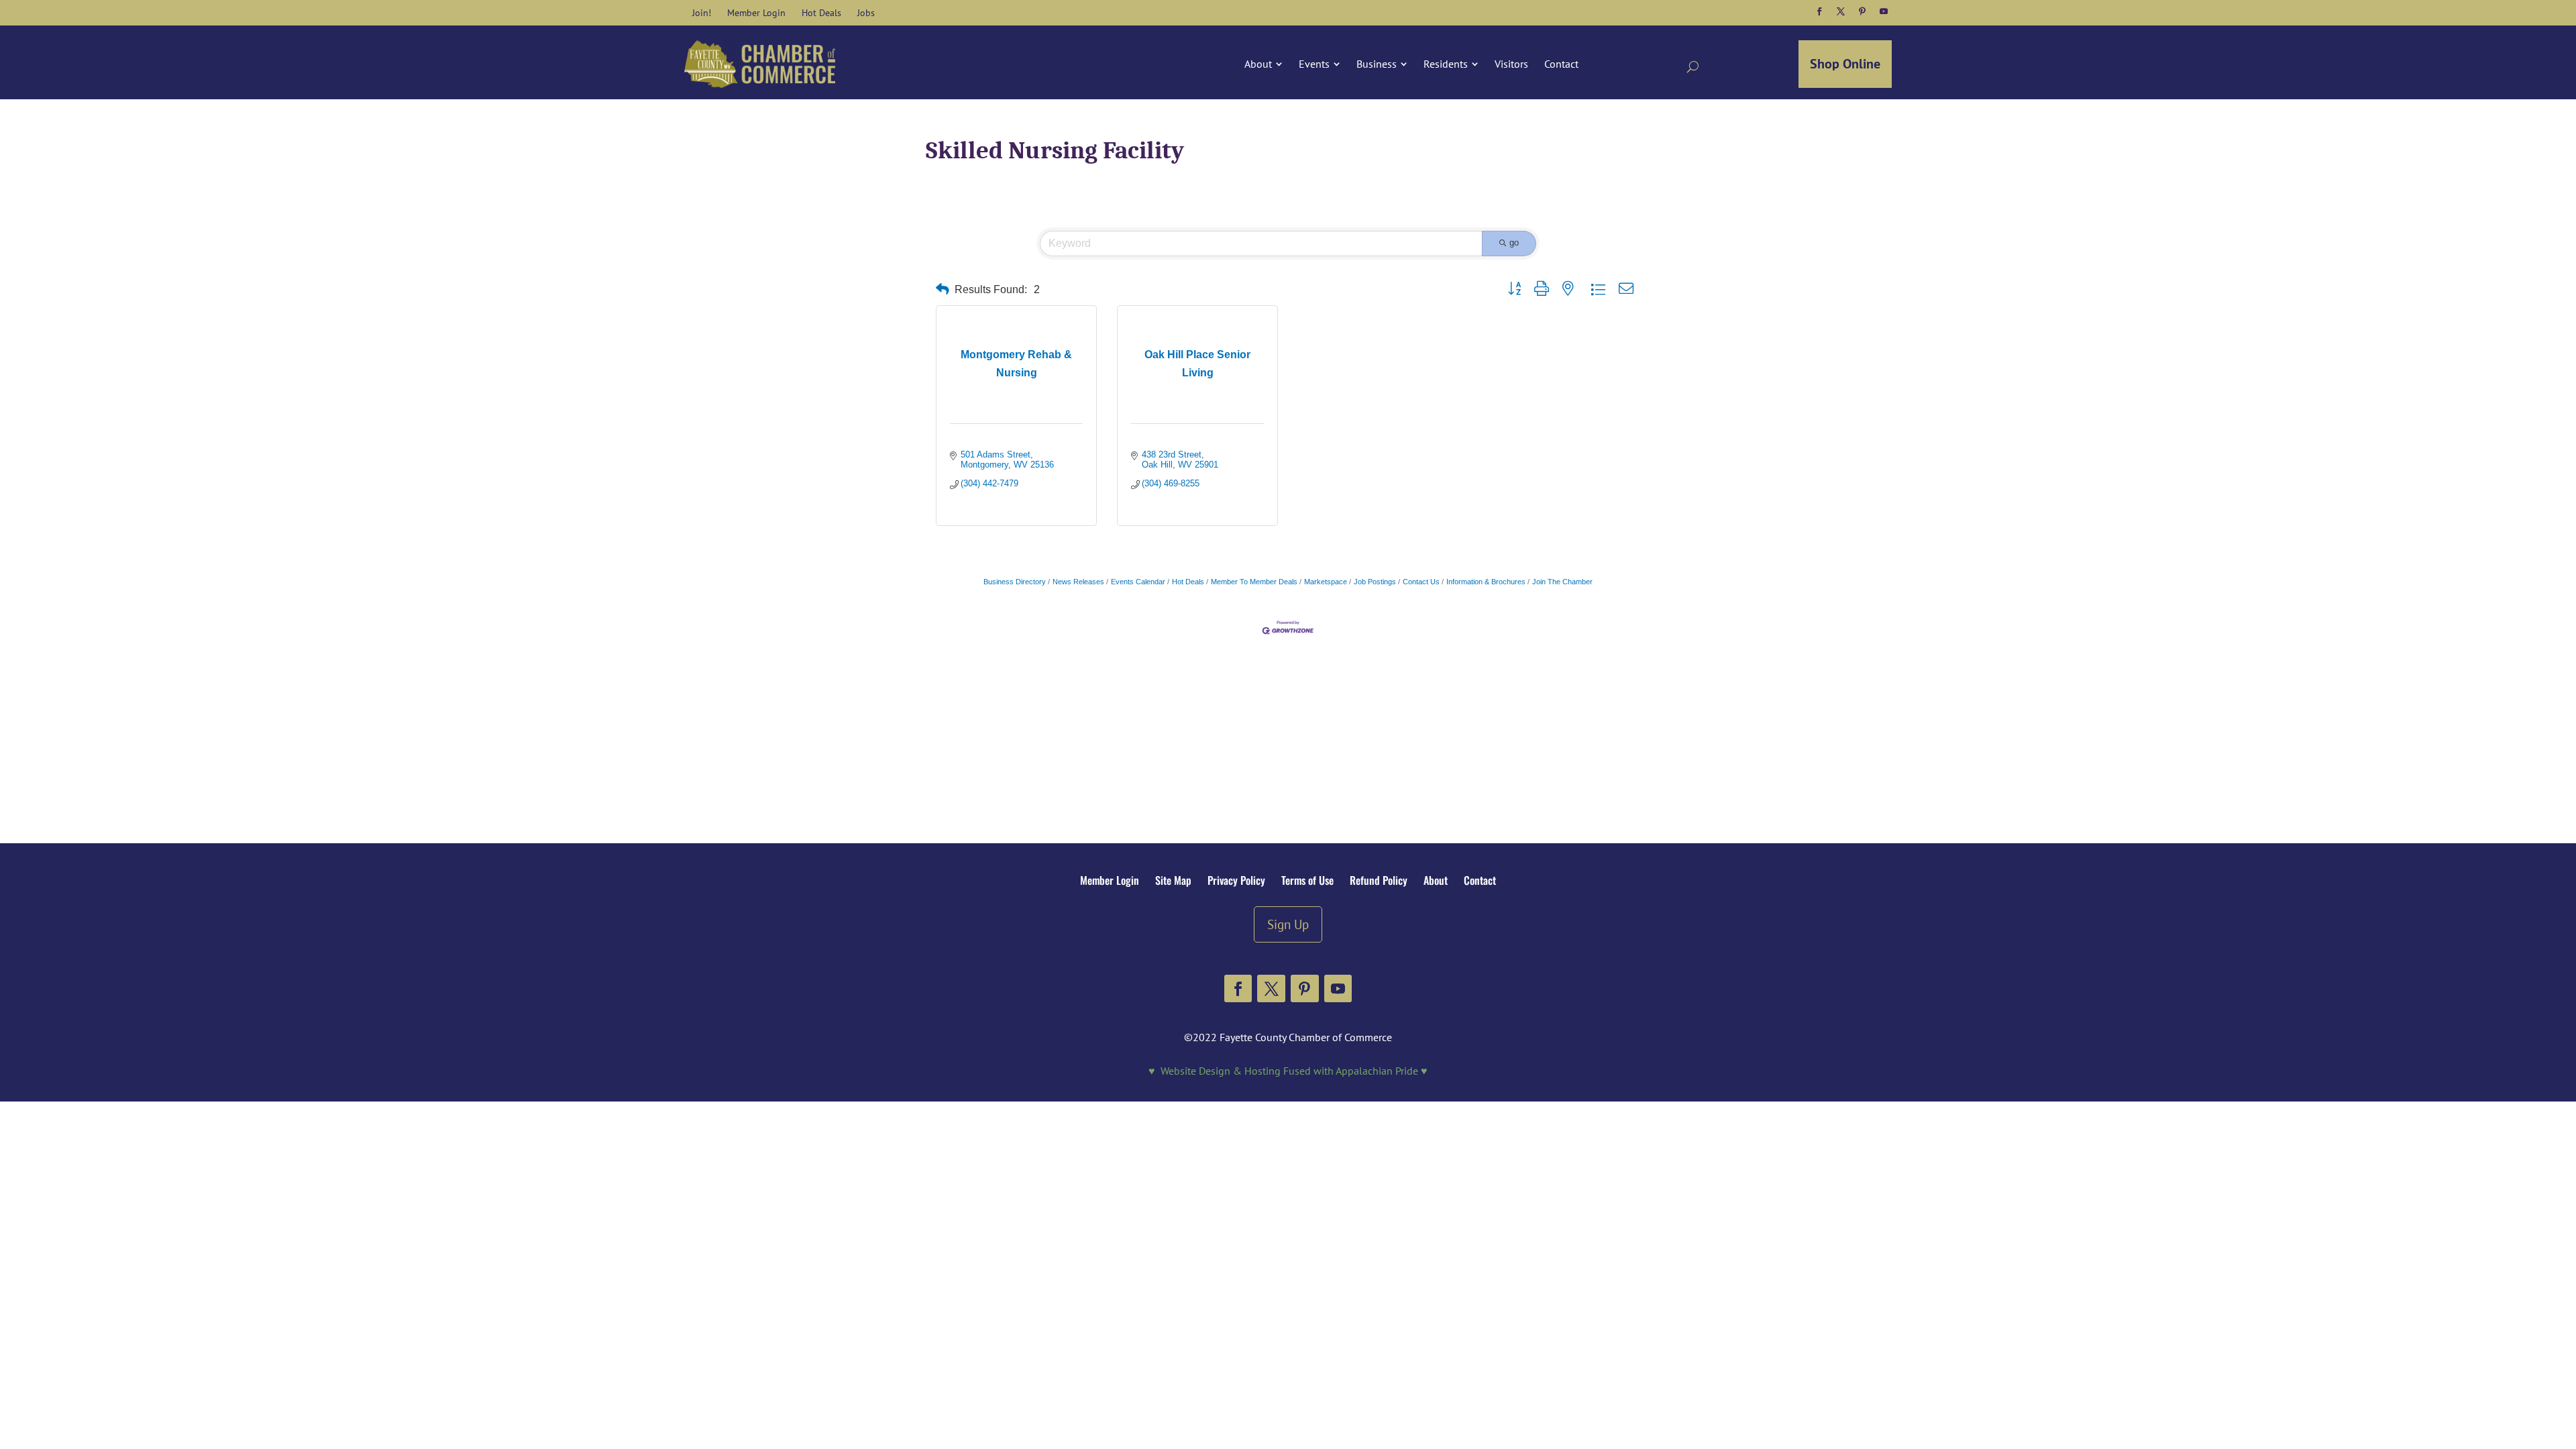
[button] (1819, 11)
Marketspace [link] (1326, 582)
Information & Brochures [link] (1486, 582)
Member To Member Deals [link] (1254, 582)
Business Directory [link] (1015, 582)
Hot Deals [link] (1188, 582)
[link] (702, 13)
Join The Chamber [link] (1562, 582)
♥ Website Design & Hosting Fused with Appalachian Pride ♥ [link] (1288, 1071)
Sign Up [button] (1288, 924)
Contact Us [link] (1421, 582)
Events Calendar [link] (1138, 582)
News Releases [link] (1078, 582)
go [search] (1514, 243)
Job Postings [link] (1375, 582)
